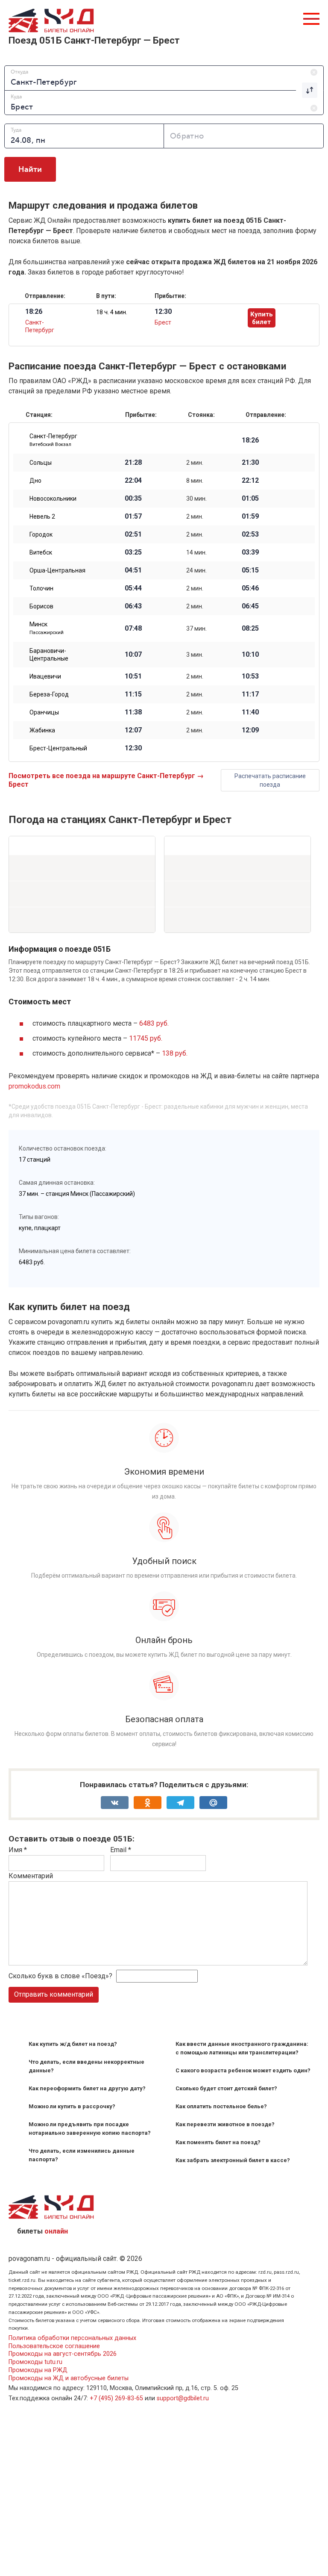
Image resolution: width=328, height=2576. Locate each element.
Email (121, 1850)
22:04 (133, 481)
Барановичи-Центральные (49, 655)
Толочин (41, 588)
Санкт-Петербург (53, 440)
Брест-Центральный (58, 748)
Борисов (41, 606)
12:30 (133, 748)
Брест (163, 322)
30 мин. (196, 499)
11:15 (133, 694)
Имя (18, 1850)
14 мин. (196, 552)
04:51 (133, 570)
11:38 (133, 712)
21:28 (133, 463)
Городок (41, 534)
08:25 (250, 629)
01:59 (250, 516)
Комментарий (31, 1876)
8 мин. (195, 481)
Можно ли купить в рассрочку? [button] (72, 2106)
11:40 (250, 712)
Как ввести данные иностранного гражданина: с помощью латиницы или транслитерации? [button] (242, 2048)
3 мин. (195, 655)
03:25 (133, 552)
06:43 (133, 606)
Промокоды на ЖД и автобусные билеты (69, 2378)
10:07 (133, 655)
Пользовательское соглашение (54, 2346)
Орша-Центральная (57, 570)
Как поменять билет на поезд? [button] (218, 2142)
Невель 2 (42, 516)
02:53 (250, 534)
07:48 (133, 629)
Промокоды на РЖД (38, 2370)
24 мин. (196, 570)
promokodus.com (34, 1086)
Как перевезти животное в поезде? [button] (225, 2124)
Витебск (41, 552)
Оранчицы (44, 712)
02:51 (133, 534)
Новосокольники (53, 499)
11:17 (250, 694)
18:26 (250, 440)
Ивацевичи (45, 676)
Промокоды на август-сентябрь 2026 (63, 2354)
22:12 (250, 481)
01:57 (133, 516)
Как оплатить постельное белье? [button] (221, 2106)
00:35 (133, 499)
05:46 (250, 588)
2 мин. (195, 463)
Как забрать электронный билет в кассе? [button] (233, 2160)
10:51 (133, 676)
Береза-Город (49, 694)
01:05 (250, 499)
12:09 (250, 730)
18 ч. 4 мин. (112, 312)
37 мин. (196, 629)
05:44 (133, 588)
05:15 (250, 570)
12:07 (133, 730)
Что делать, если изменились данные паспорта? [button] (82, 2155)
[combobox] (164, 78)
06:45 (250, 606)
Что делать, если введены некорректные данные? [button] (86, 2066)
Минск (47, 628)
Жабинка (42, 730)
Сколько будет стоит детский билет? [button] (226, 2088)
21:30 (250, 463)
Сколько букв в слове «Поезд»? (60, 1976)
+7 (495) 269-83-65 (116, 2398)
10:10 (250, 655)
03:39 (250, 552)
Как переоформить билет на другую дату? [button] (87, 2088)
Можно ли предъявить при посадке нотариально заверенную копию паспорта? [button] (90, 2129)
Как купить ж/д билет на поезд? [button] (73, 2044)
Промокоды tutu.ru (35, 2362)
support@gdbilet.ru (183, 2398)
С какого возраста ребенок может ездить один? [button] (243, 2070)
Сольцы (41, 463)
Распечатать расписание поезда (270, 780)
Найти (30, 169)
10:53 (250, 676)
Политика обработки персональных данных (72, 2338)
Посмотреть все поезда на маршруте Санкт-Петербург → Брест (106, 780)
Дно (35, 481)
